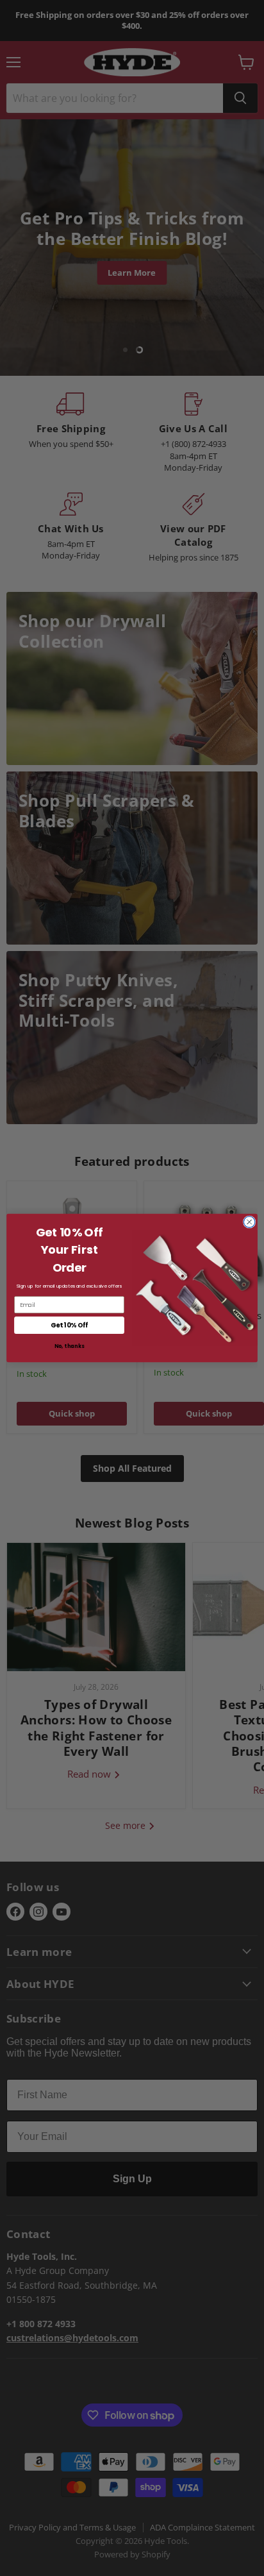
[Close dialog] (249, 1222)
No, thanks (69, 1347)
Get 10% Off (69, 1325)
